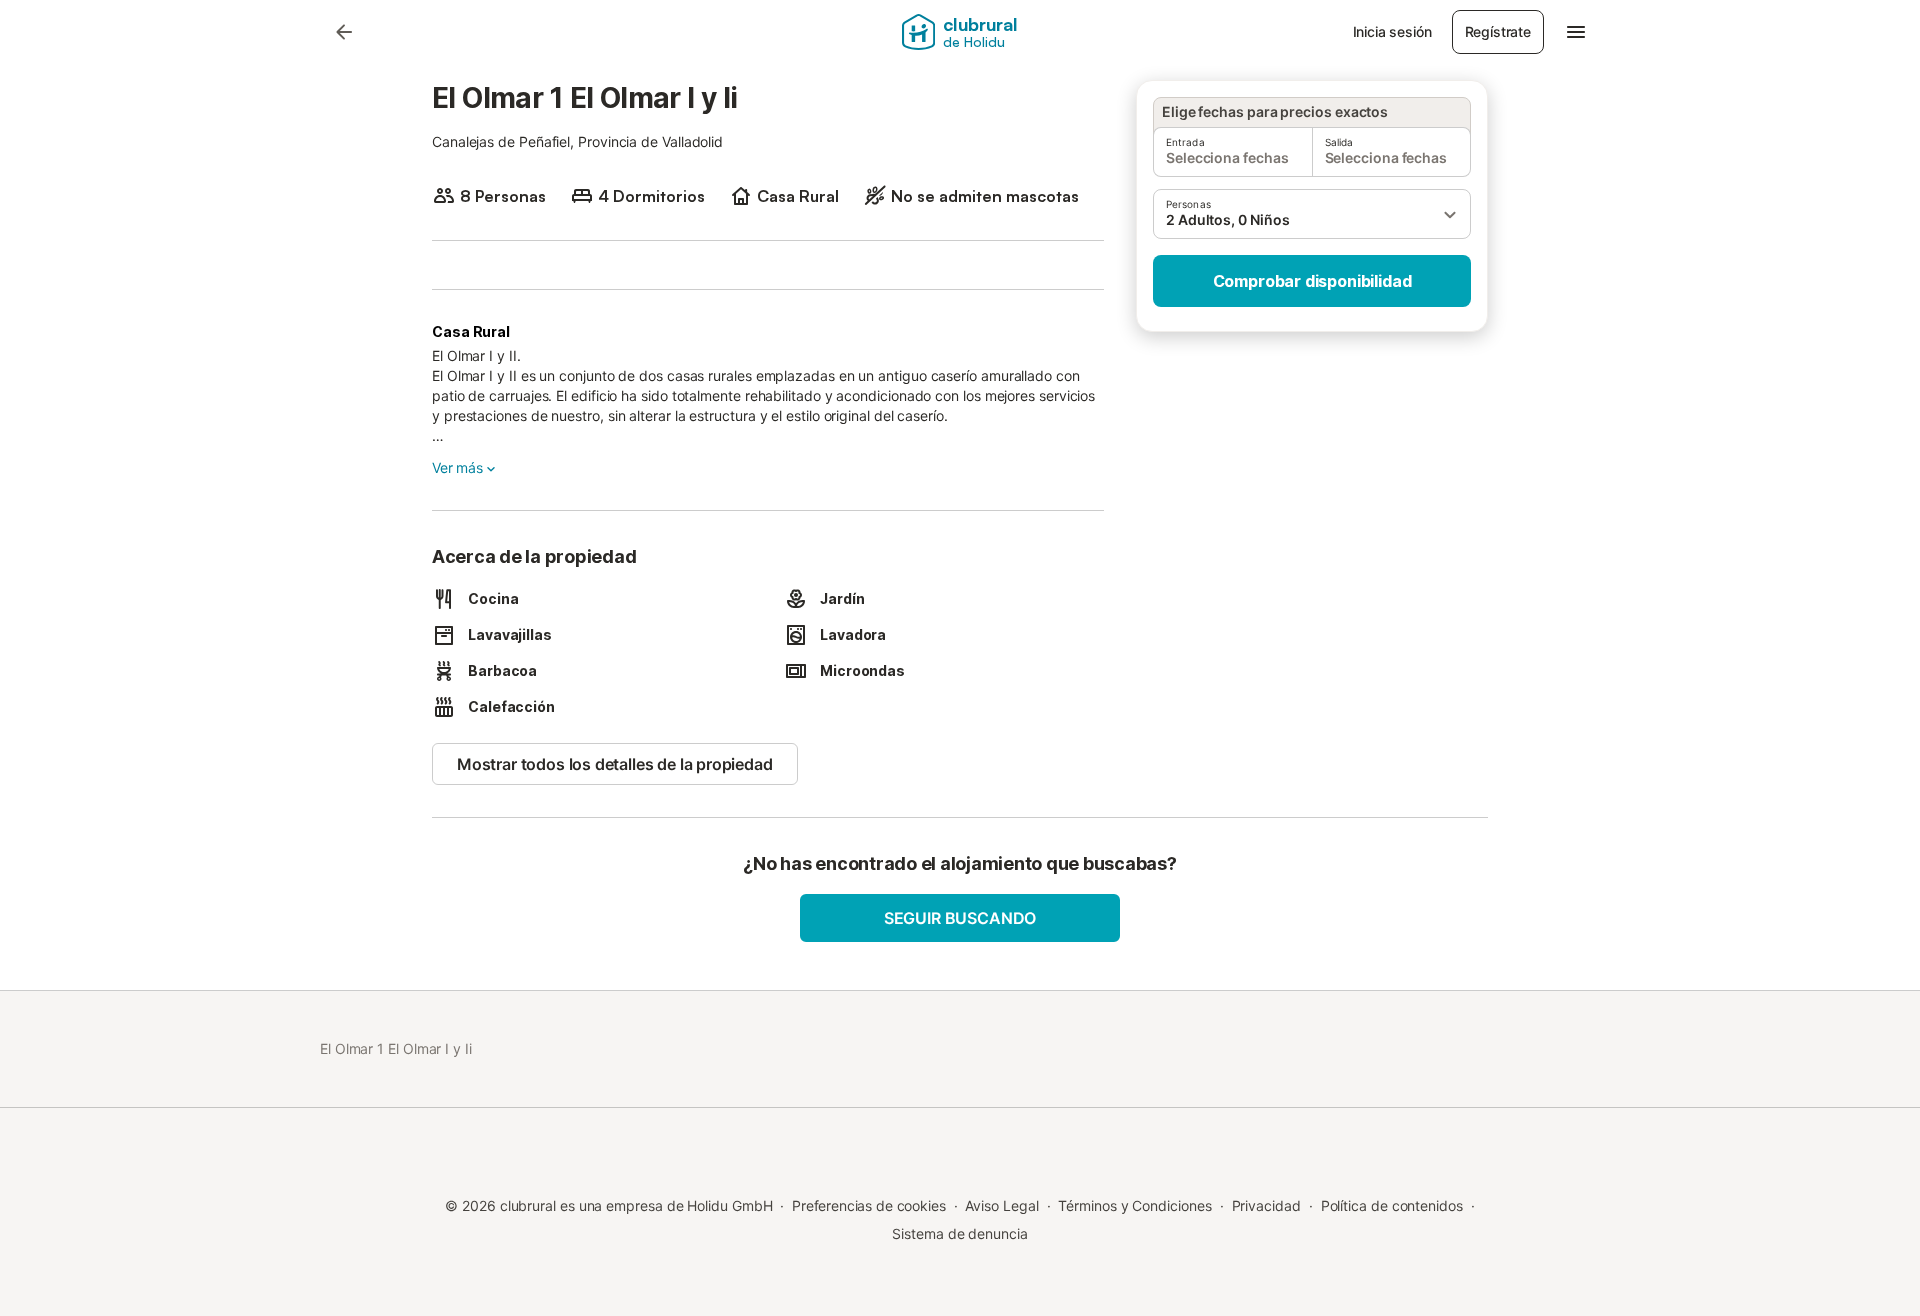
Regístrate (1498, 31)
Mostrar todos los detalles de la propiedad (615, 764)
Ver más (457, 467)
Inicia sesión (1392, 31)
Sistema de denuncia (959, 1233)
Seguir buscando (960, 918)
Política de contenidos (1392, 1205)
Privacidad (1266, 1205)
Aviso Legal (1001, 1205)
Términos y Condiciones (1134, 1205)
